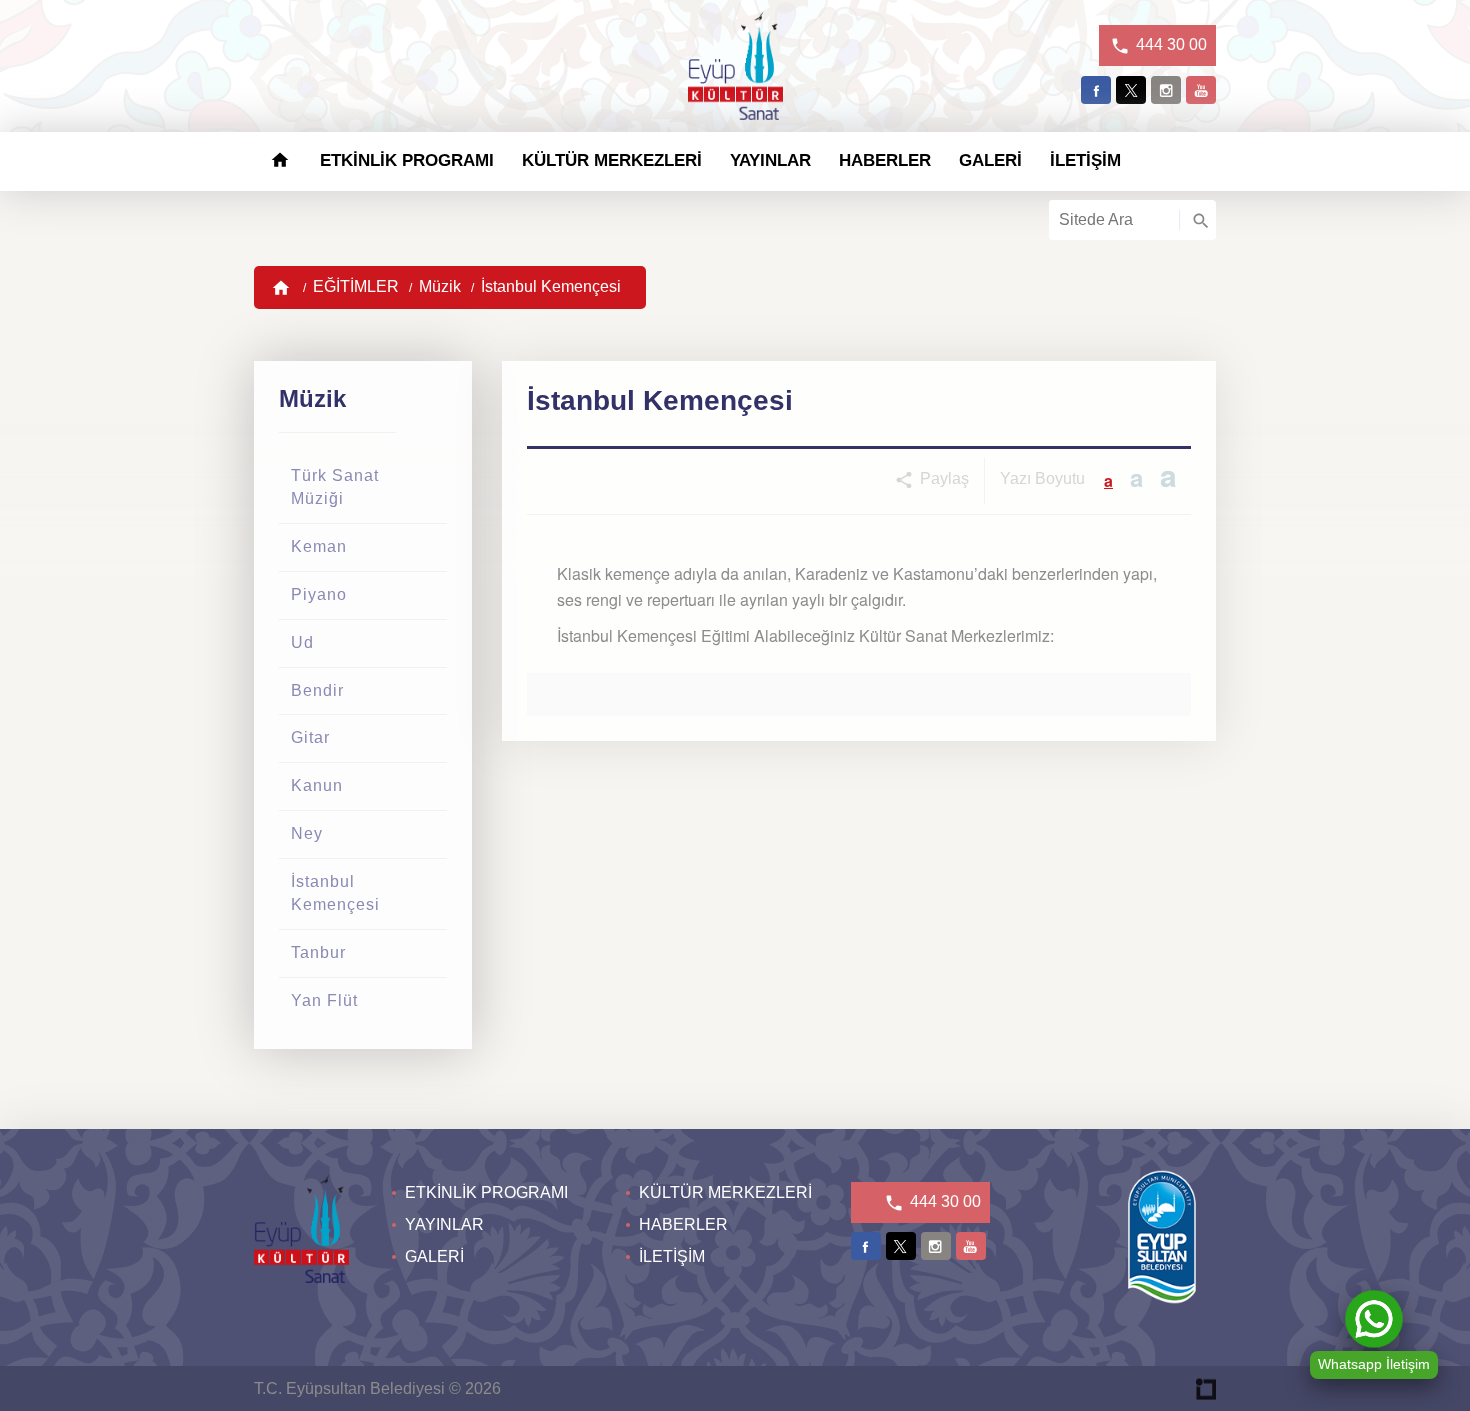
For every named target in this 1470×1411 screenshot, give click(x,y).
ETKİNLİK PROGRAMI (407, 160)
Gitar (310, 737)
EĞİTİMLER (356, 286)
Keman (319, 546)
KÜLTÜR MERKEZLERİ (612, 160)
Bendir (317, 690)
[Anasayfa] (281, 287)
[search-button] (1197, 220)
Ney (307, 833)
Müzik (440, 286)
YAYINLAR (770, 160)
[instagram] (1166, 90)
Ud (302, 642)
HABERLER (885, 160)
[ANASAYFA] (280, 161)
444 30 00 (1169, 44)
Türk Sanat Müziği (335, 487)
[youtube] (1201, 90)
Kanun (317, 785)
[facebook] (1096, 90)
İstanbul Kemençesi (551, 286)
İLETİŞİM (1085, 160)
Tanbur (318, 952)
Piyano (319, 594)
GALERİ (990, 160)
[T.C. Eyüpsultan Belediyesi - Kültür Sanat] (735, 69)
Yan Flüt (324, 1000)
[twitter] (1131, 90)
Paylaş (942, 478)
